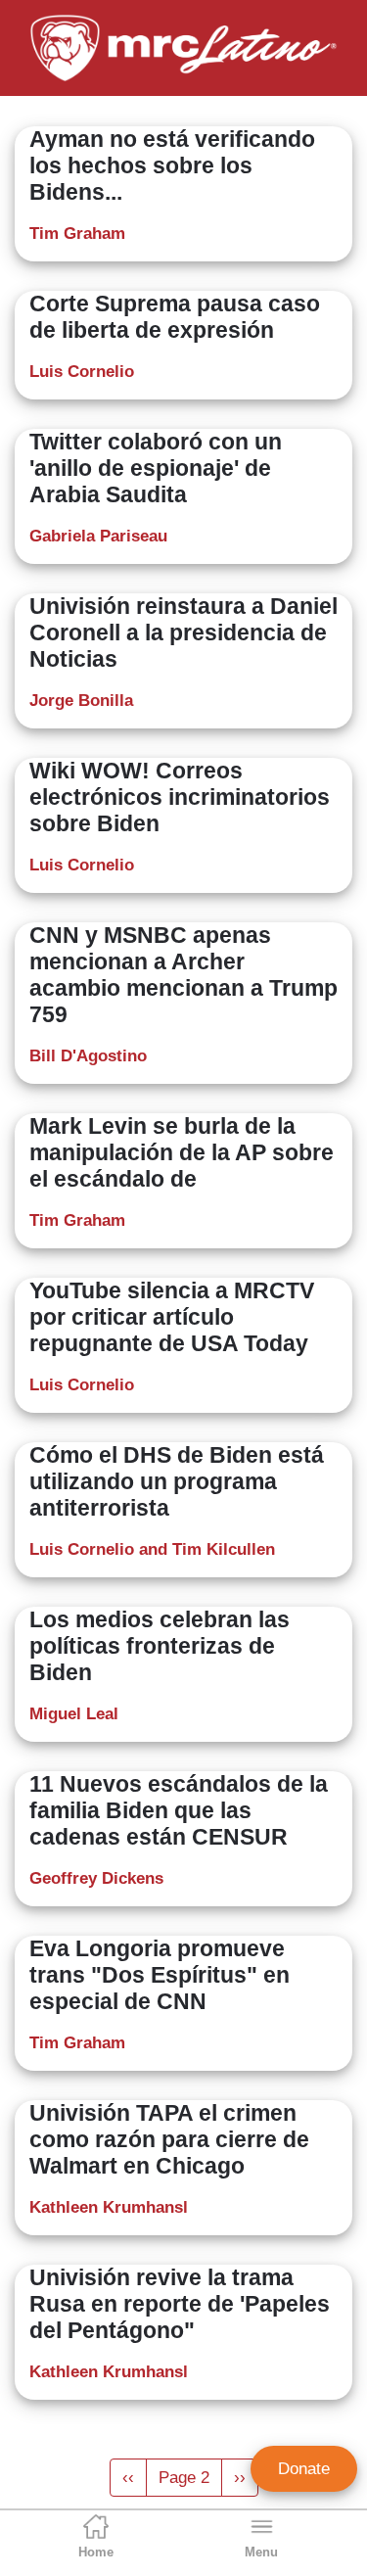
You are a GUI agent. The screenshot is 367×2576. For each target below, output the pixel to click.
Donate (304, 2469)
